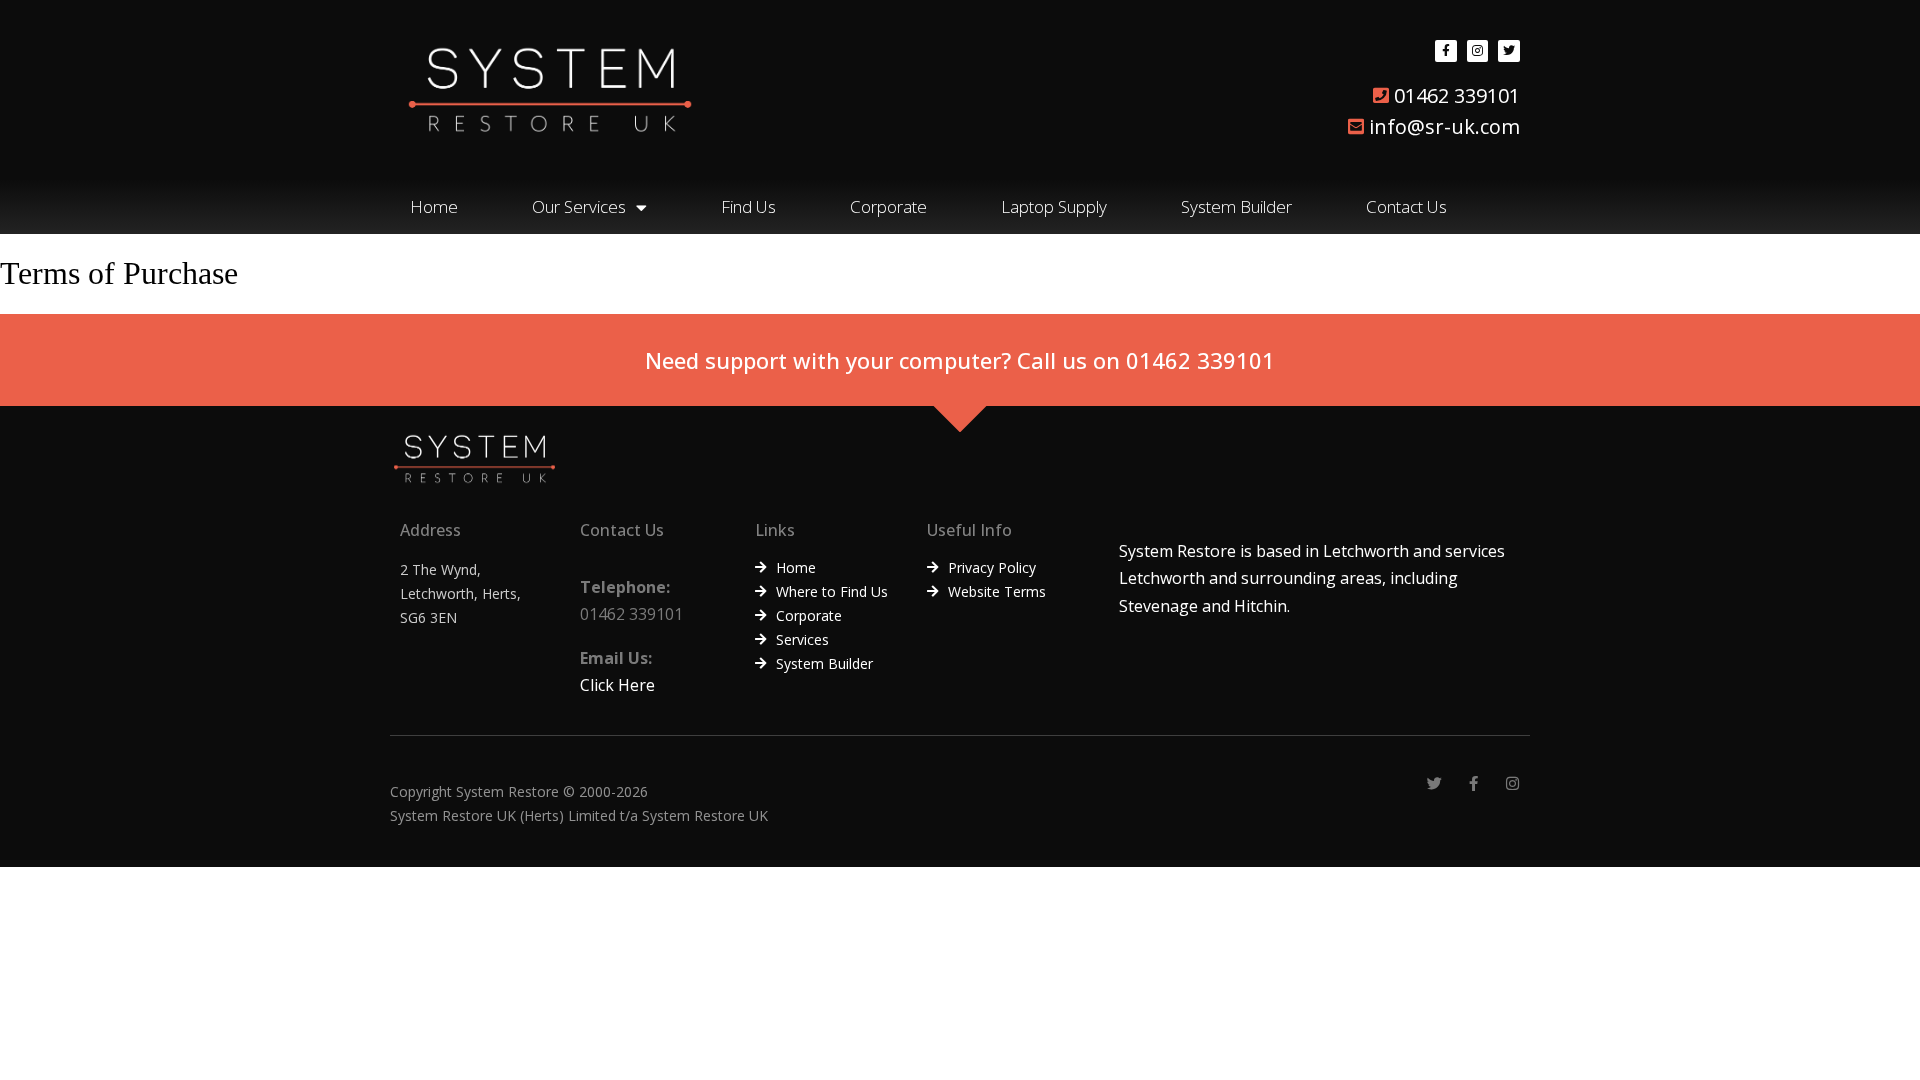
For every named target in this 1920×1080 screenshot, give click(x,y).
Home (434, 206)
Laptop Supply (1054, 206)
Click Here (617, 685)
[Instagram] (1478, 51)
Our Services (579, 206)
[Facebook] (1446, 51)
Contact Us (1406, 206)
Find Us (748, 206)
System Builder (1236, 206)
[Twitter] (1509, 51)
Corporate (888, 206)
